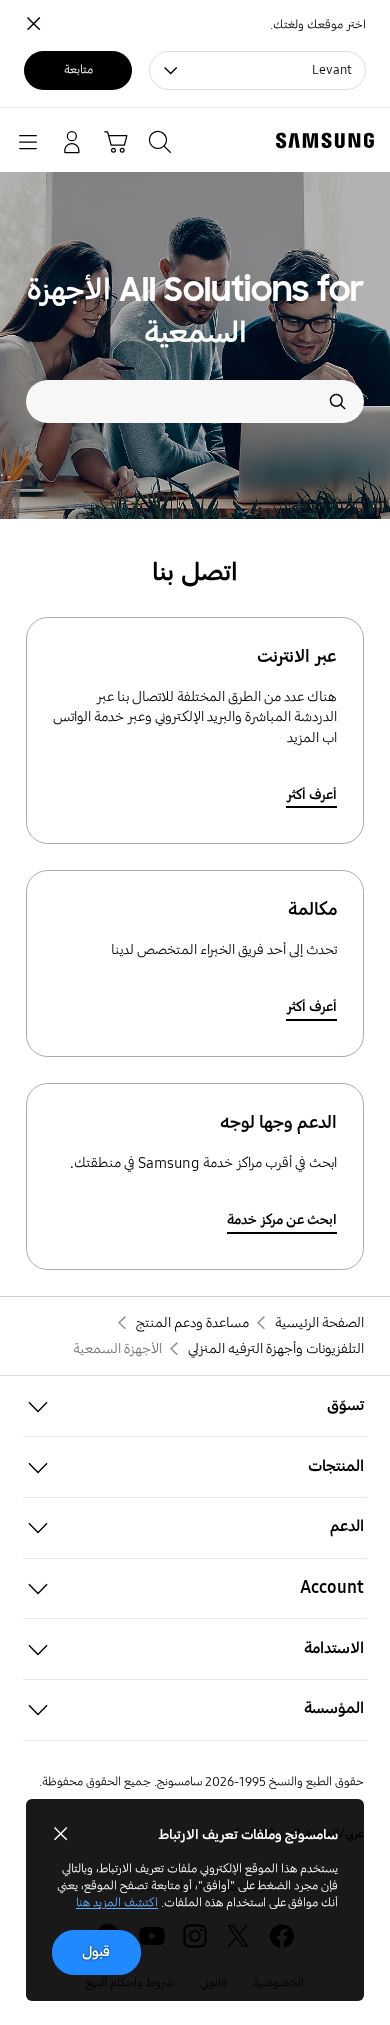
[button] (195, 1406)
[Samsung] (329, 140)
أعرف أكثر (311, 795)
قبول (96, 1952)
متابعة (78, 70)
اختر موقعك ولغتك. (318, 25)
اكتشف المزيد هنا (117, 1903)
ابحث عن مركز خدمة (282, 1220)
